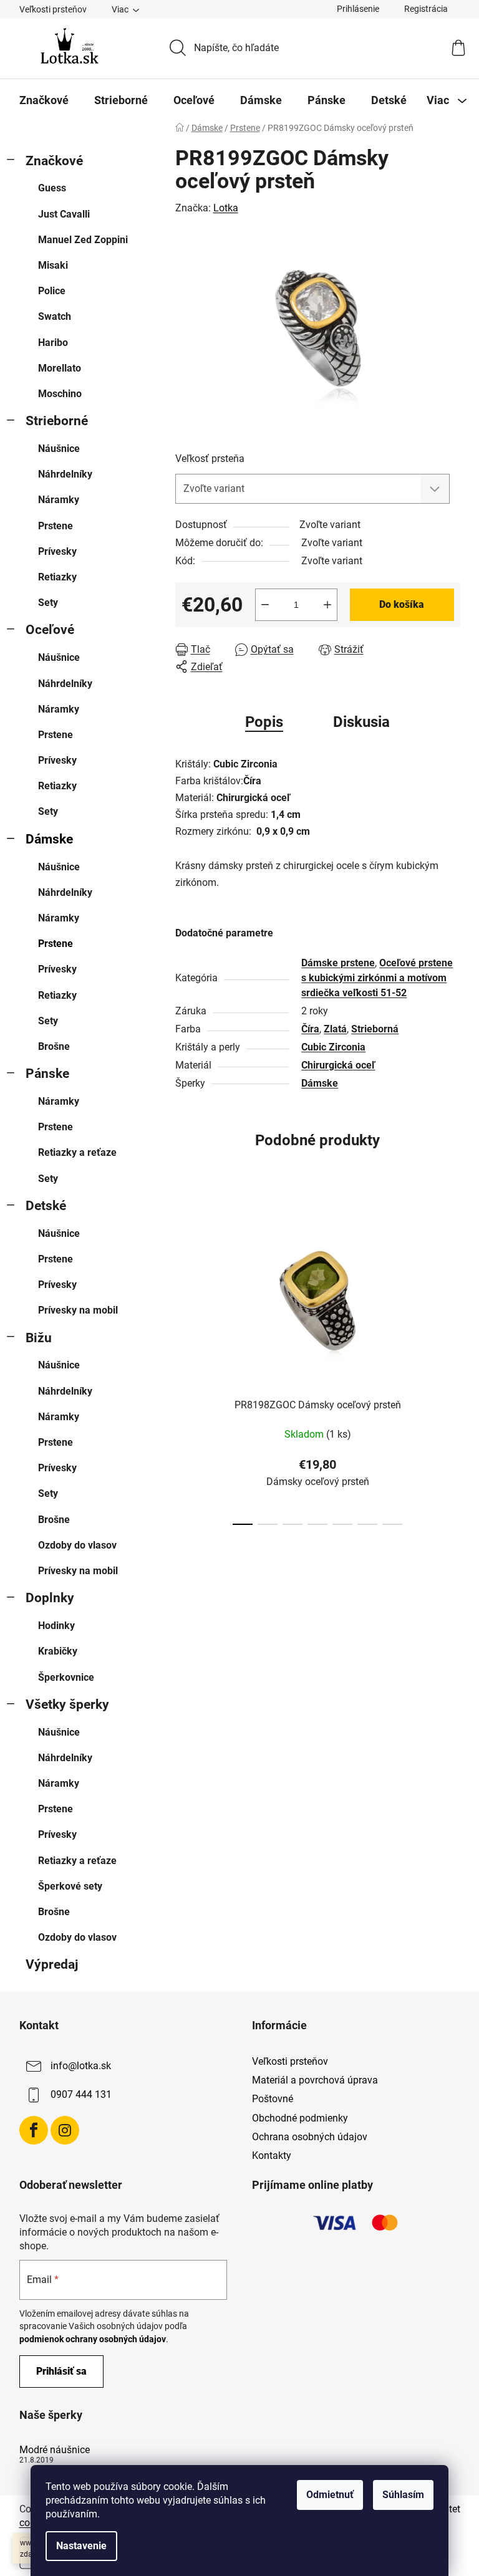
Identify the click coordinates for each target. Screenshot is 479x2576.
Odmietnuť (330, 2495)
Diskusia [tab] (361, 722)
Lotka (226, 208)
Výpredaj (52, 1964)
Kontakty (272, 2155)
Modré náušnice (55, 2450)
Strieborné (57, 421)
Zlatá (335, 1029)
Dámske (49, 839)
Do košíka (402, 604)
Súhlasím (403, 2495)
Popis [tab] (264, 722)
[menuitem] (44, 100)
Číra (310, 1029)
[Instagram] (65, 2130)
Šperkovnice (66, 1677)
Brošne (54, 1046)
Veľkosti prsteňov (53, 9)
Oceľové (50, 630)
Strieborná (375, 1029)
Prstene (56, 526)
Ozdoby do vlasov (77, 1545)
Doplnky (50, 1598)
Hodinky (56, 1626)
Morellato (60, 368)
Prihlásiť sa (61, 2371)
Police (52, 291)
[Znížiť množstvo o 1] (265, 605)
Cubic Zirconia (333, 1047)
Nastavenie (81, 2546)
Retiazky (57, 577)
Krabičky (58, 1651)
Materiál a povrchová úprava (315, 2080)
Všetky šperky (67, 1704)
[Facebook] (34, 2130)
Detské (46, 1206)
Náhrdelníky (65, 474)
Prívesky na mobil (78, 1310)
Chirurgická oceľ (338, 1065)
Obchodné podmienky (300, 2118)
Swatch (55, 316)
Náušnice (59, 449)
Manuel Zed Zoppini (83, 240)
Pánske (47, 1074)
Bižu (39, 1338)
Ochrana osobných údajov (310, 2137)
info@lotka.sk (81, 2066)
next (450, 1365)
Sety (48, 603)
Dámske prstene (338, 963)
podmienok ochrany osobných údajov (93, 2339)
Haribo (53, 343)
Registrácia (426, 9)
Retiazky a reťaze (77, 1152)
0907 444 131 (81, 2094)
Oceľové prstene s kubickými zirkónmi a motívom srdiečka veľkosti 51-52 (377, 978)
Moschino (60, 394)
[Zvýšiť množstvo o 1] (327, 605)
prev (185, 1365)
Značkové (54, 161)
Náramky (59, 500)
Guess (52, 188)
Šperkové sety (70, 1886)
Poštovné (273, 2099)
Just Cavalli (64, 214)
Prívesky (57, 551)
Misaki (53, 265)
